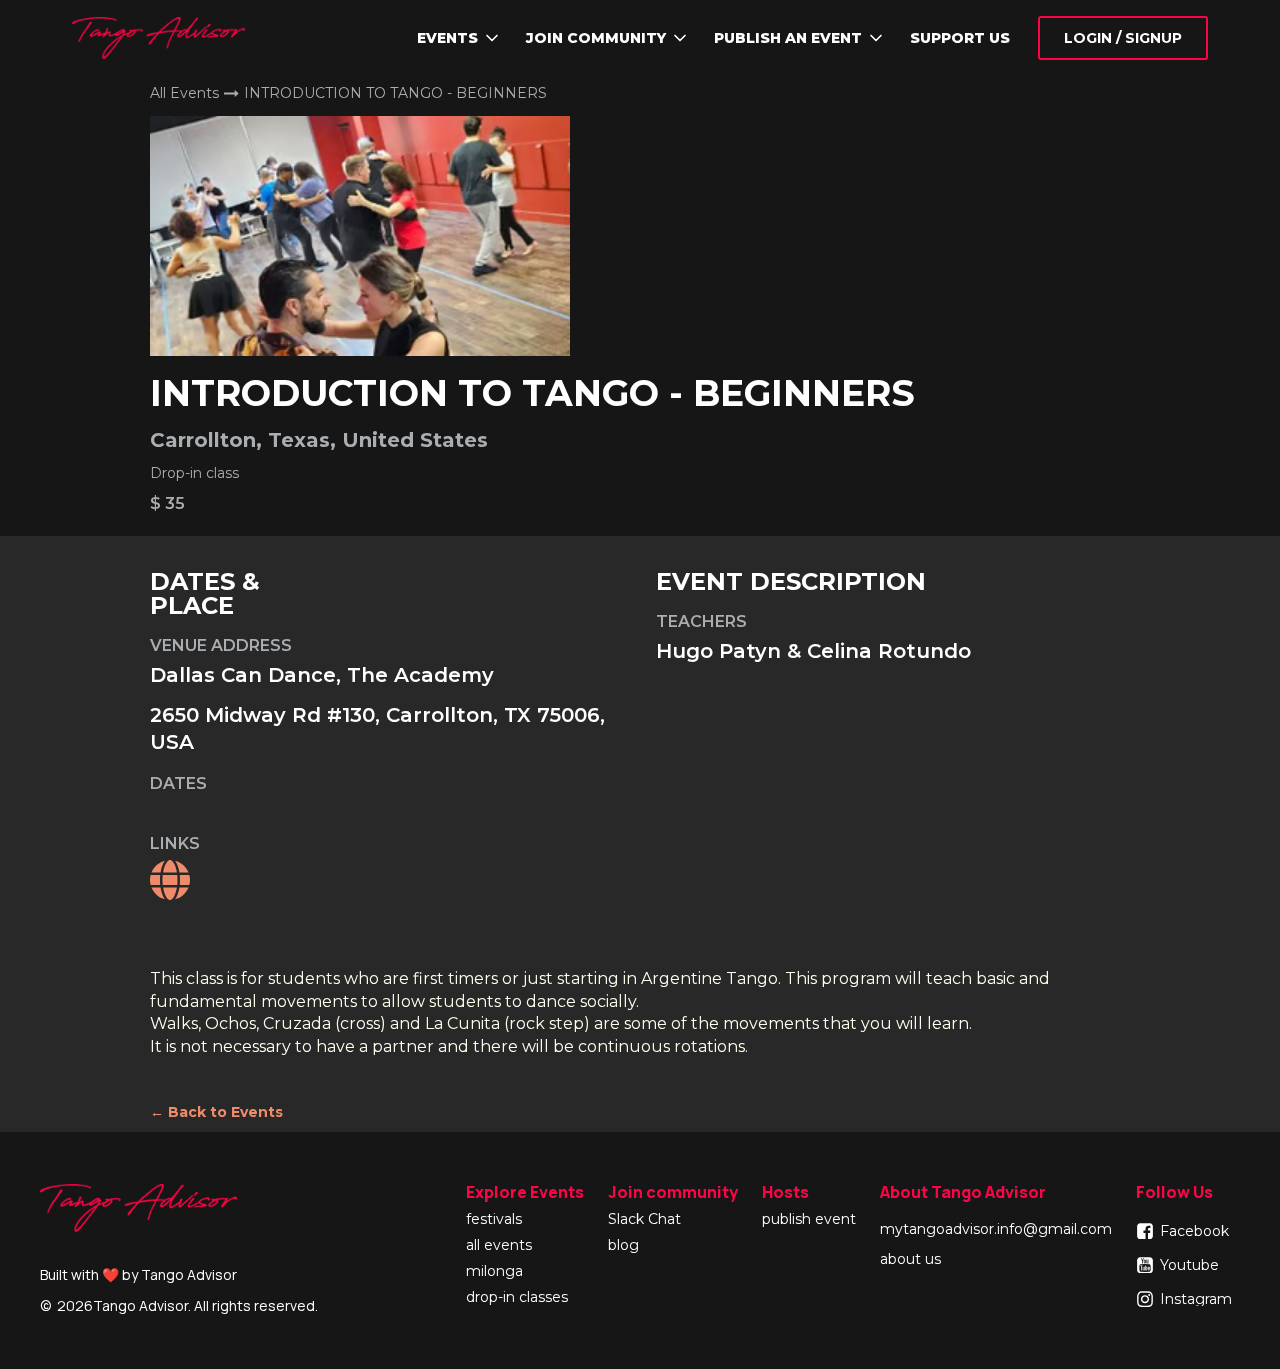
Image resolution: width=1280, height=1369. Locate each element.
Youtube (1189, 1265)
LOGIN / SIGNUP (1123, 38)
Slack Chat (644, 1220)
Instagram (1196, 1299)
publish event (809, 1220)
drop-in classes (517, 1298)
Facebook (1194, 1231)
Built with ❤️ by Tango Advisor (138, 1274)
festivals (494, 1220)
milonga (494, 1272)
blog (623, 1246)
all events (499, 1246)
